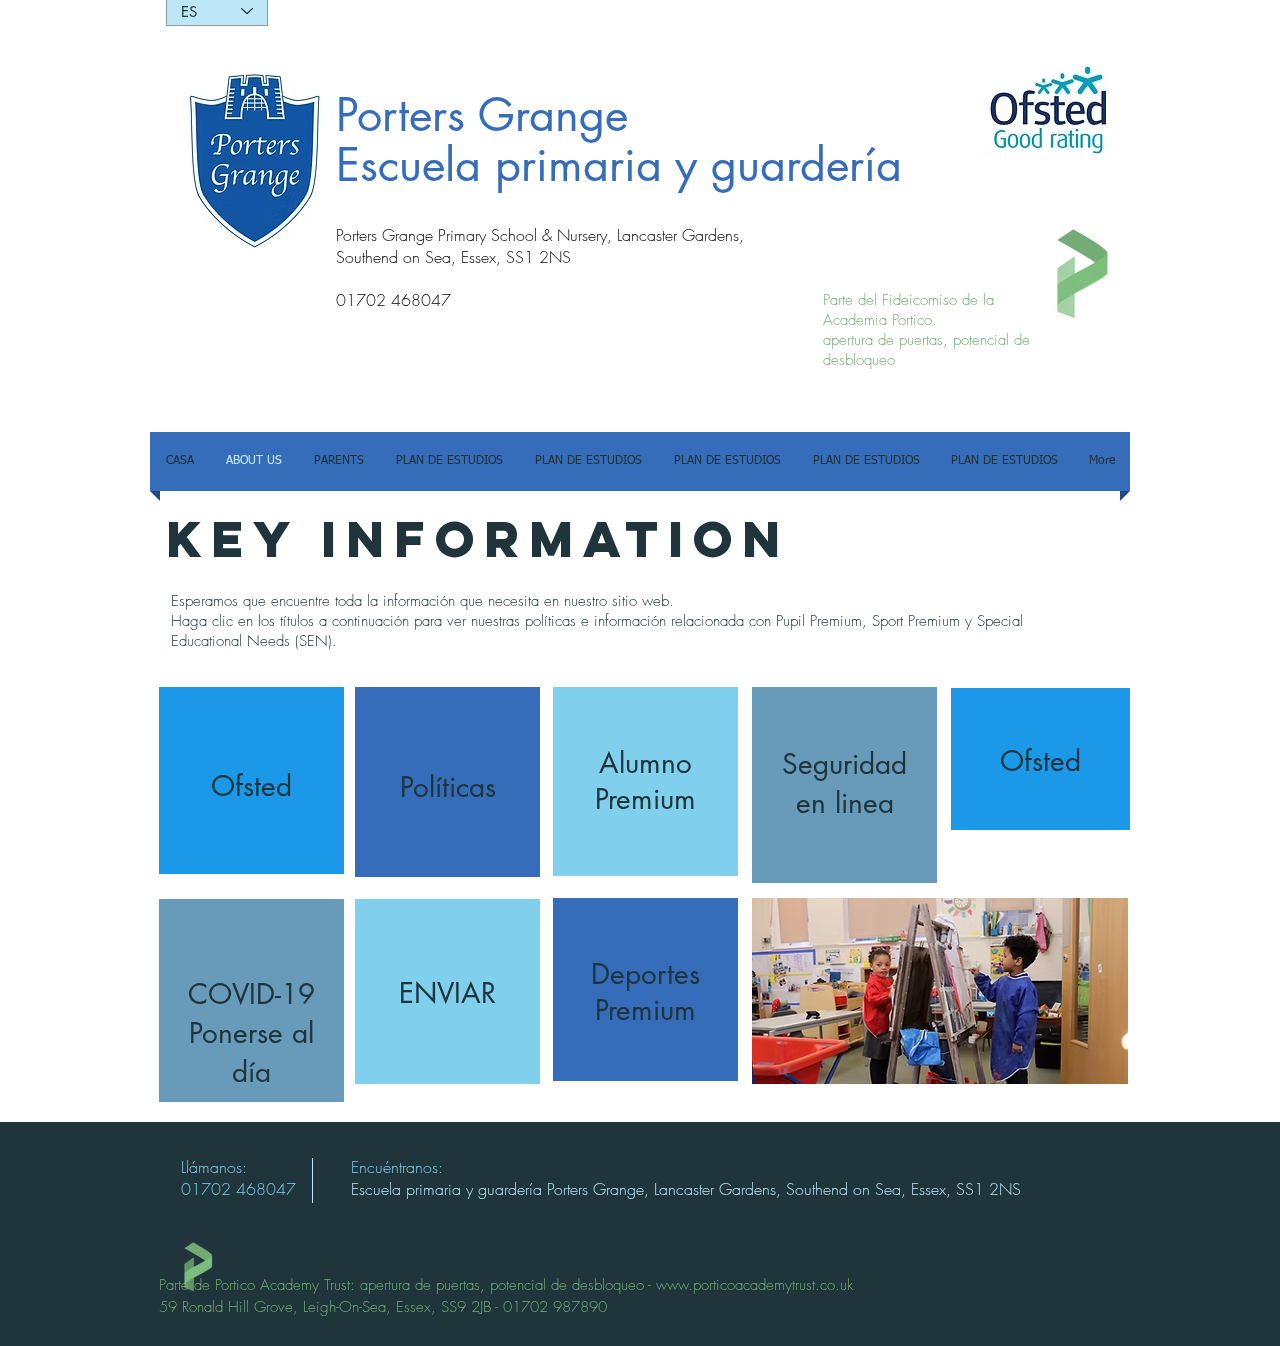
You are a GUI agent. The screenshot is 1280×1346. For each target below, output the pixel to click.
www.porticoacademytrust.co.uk (754, 1285)
